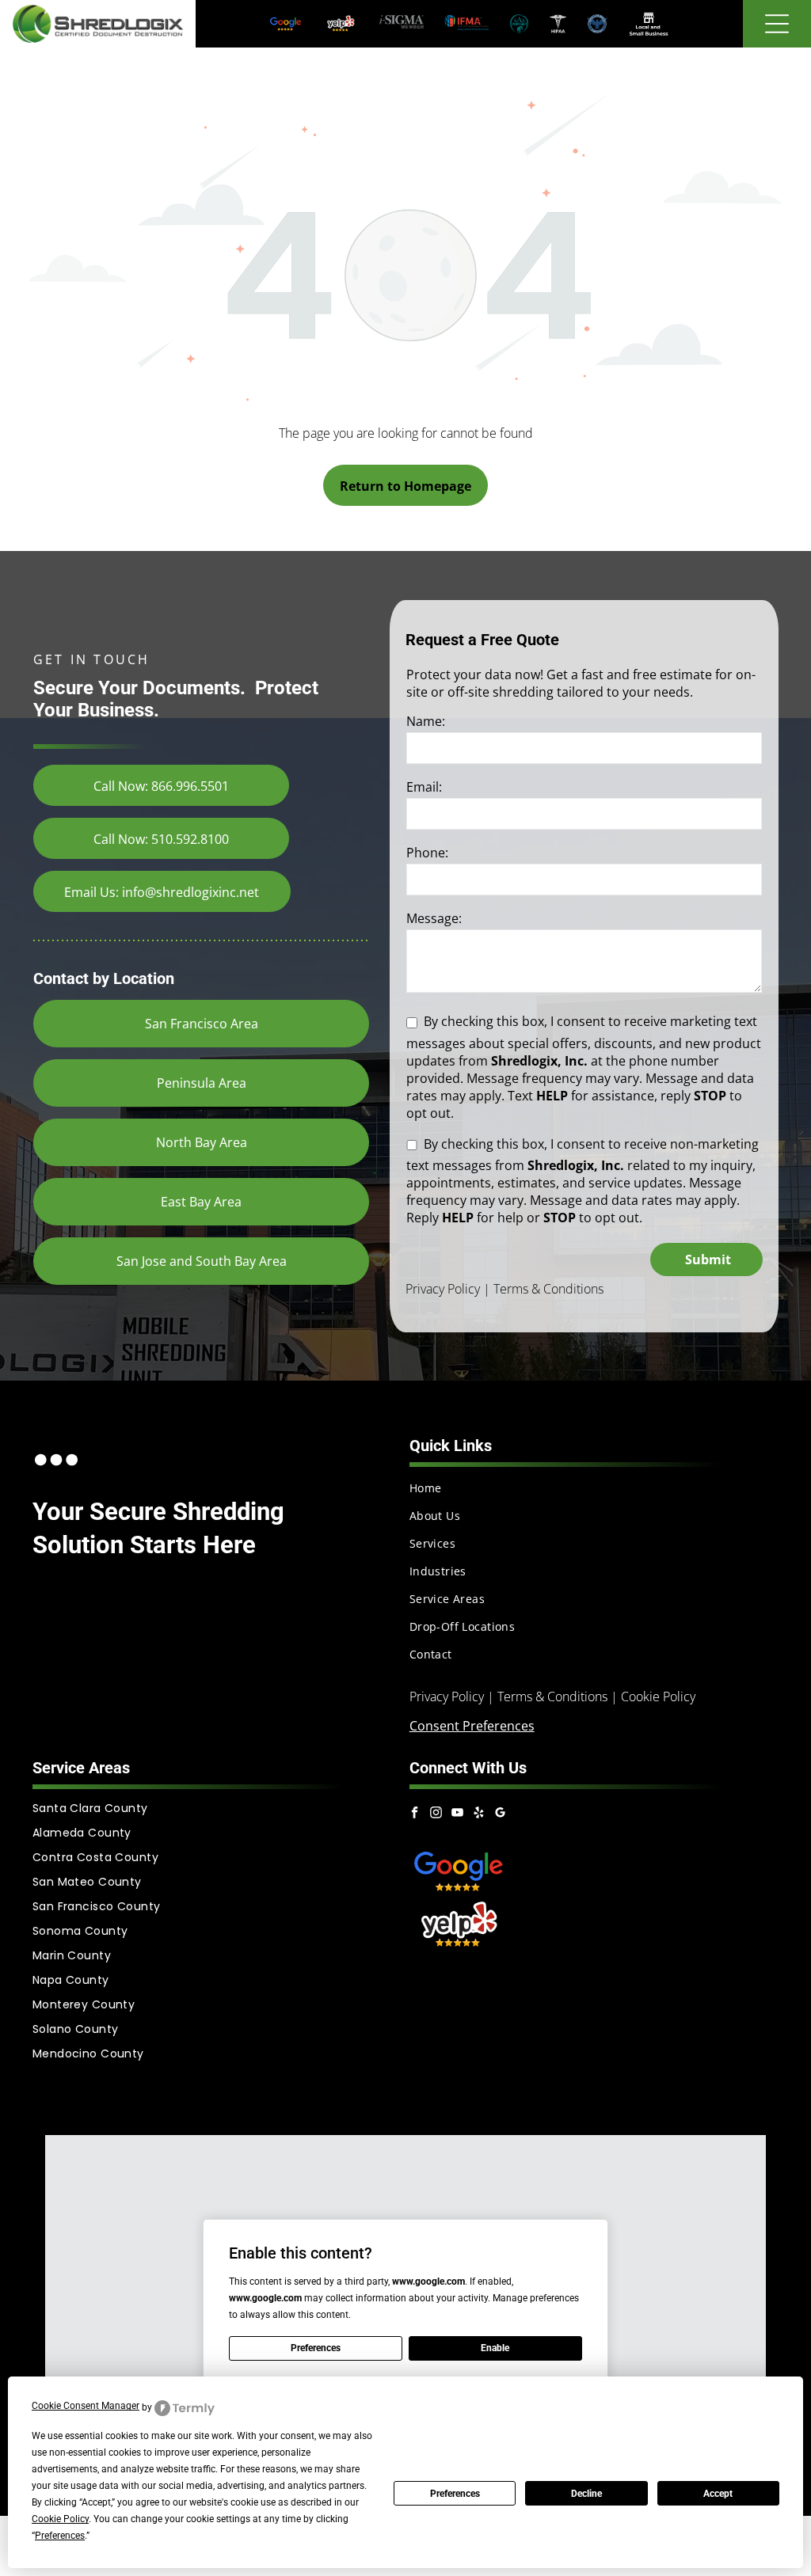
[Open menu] (777, 24)
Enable (495, 2348)
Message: (434, 918)
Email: (424, 787)
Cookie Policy (658, 1696)
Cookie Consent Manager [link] (86, 2406)
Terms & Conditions (548, 1289)
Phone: (427, 853)
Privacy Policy (443, 1289)
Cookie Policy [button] (60, 2519)
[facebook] (414, 1815)
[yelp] (478, 1815)
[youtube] (457, 1815)
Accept (718, 2494)
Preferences (455, 2494)
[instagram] (436, 1815)
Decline (586, 2494)
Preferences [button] (60, 2536)
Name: (426, 721)
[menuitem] (594, 1488)
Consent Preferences (472, 1726)
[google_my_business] (500, 1815)
